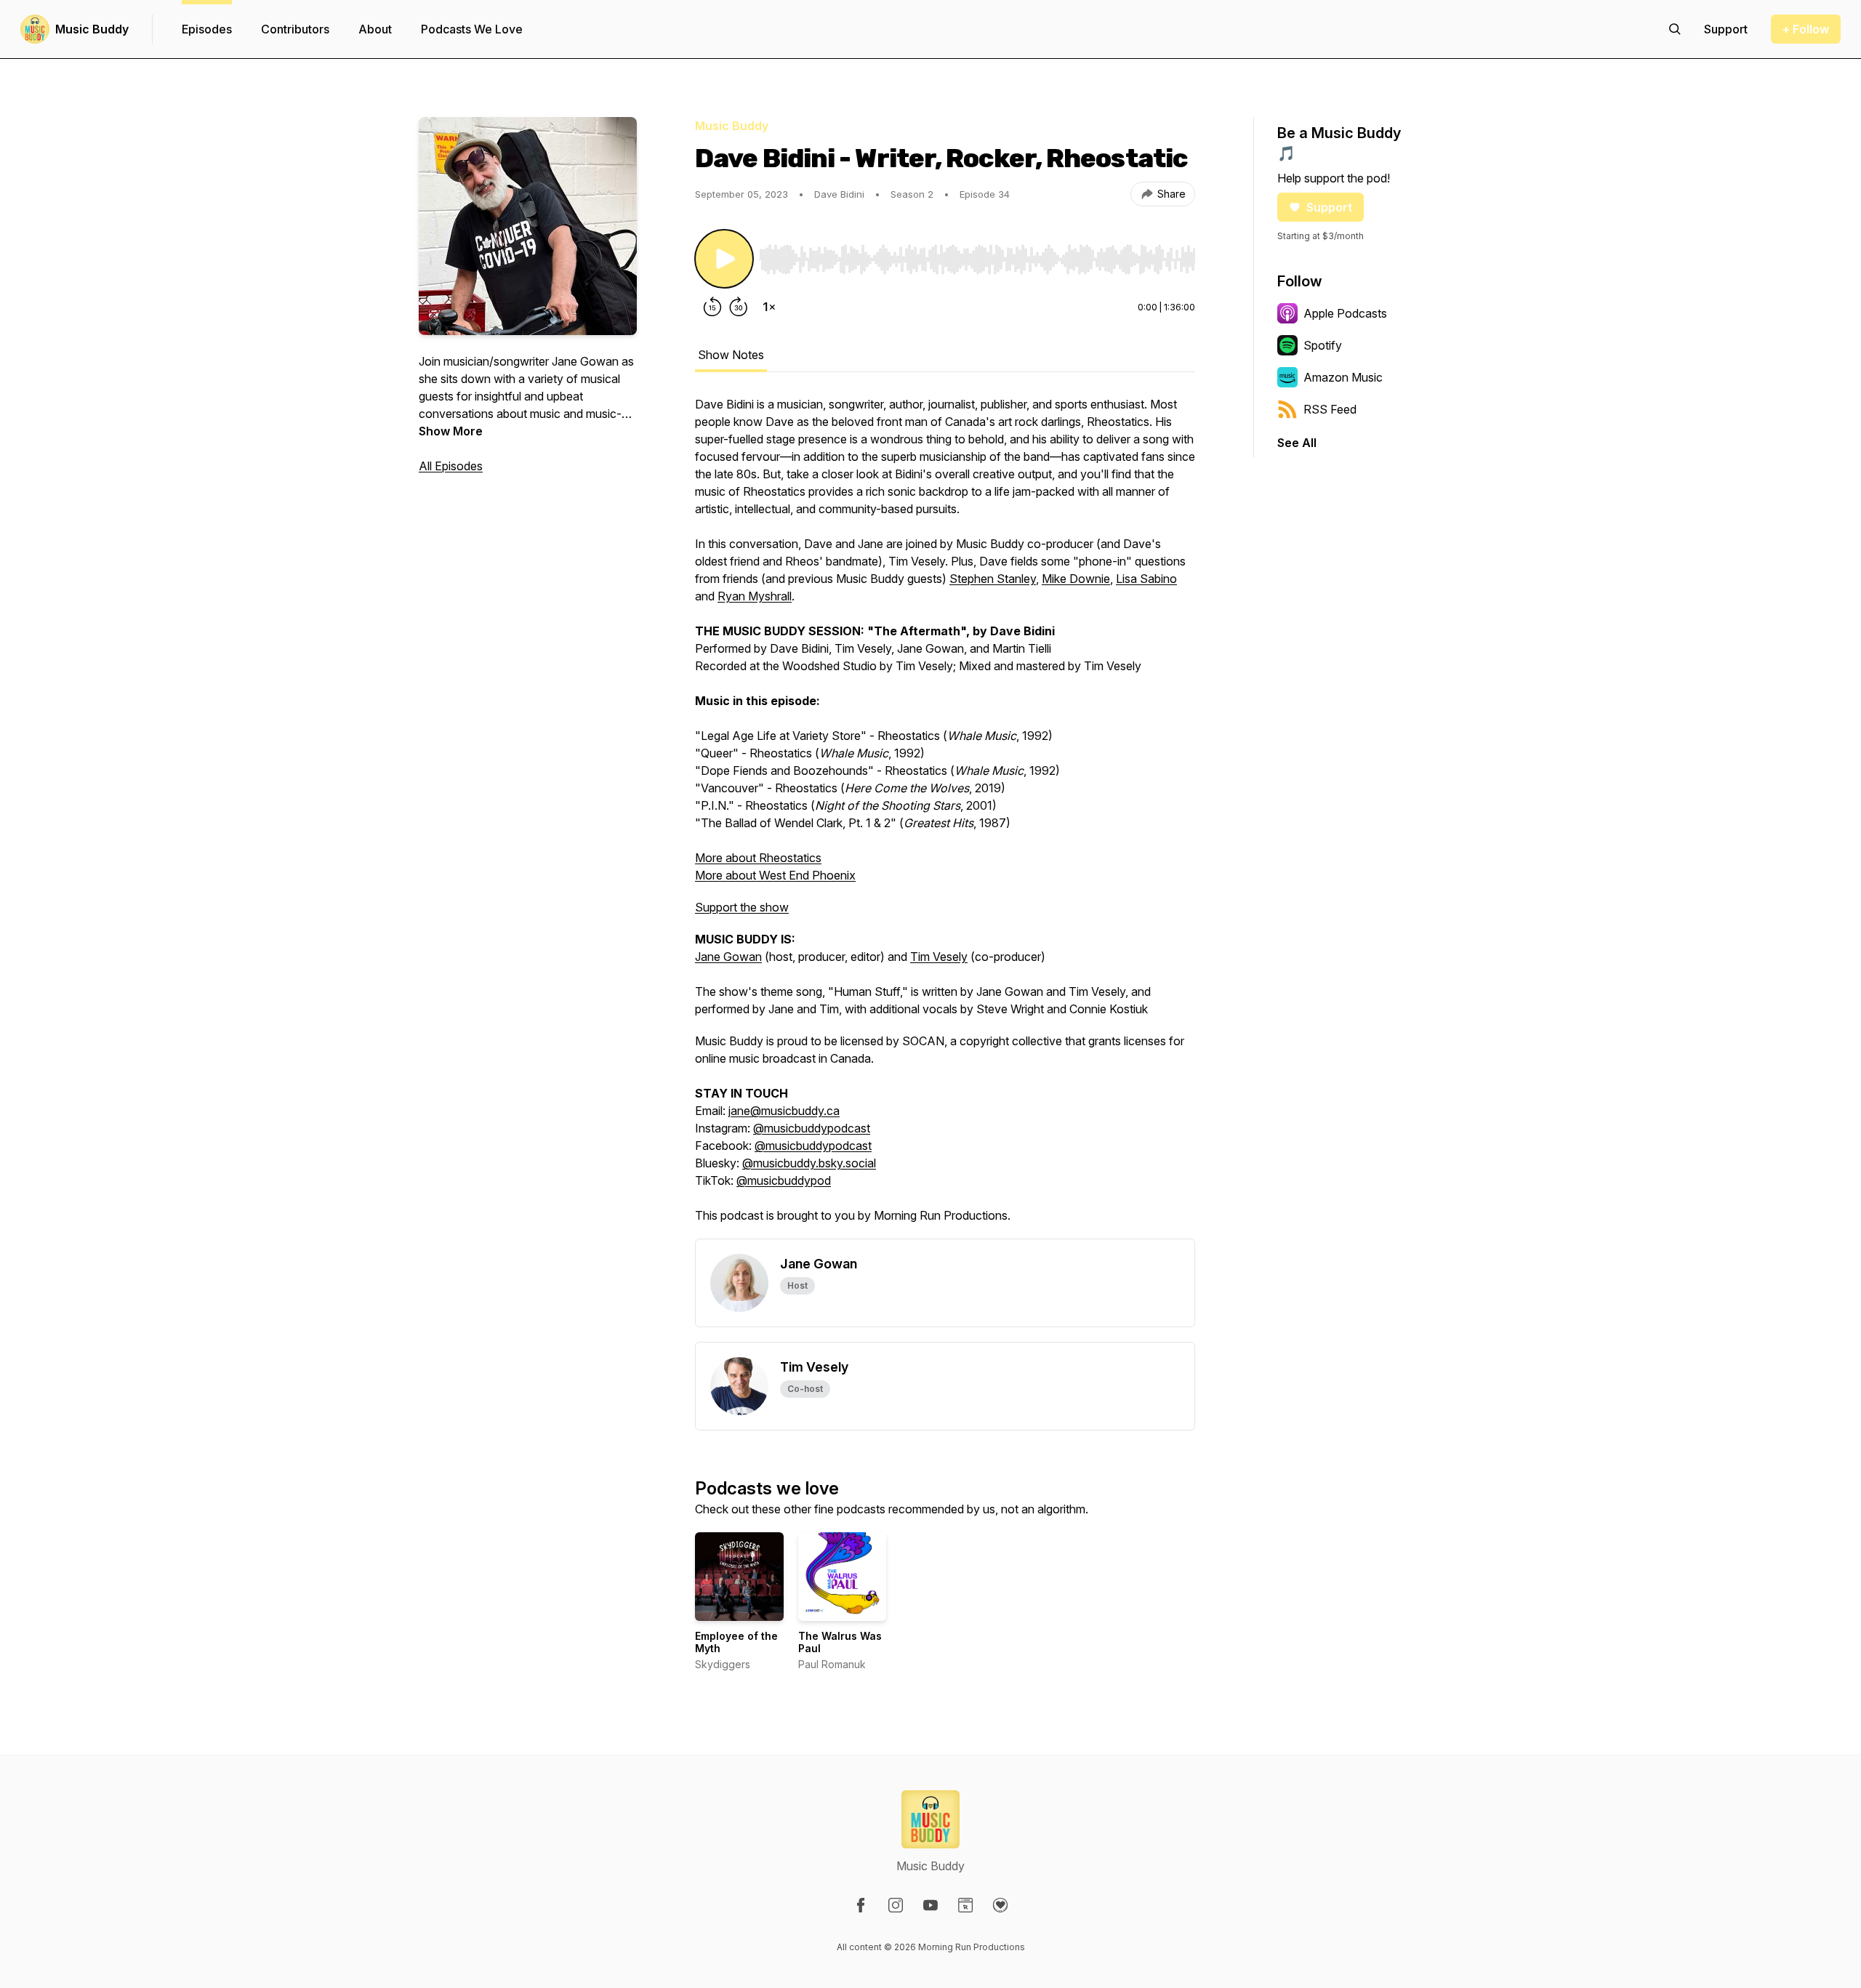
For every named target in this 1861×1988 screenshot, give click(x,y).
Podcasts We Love (472, 29)
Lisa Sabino (1146, 579)
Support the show (742, 907)
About (375, 29)
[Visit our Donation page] (1000, 1905)
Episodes (207, 29)
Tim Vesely (939, 957)
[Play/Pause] (724, 259)
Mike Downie (1076, 579)
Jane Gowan (728, 957)
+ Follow (1806, 29)
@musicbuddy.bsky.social (809, 1163)
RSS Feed (1330, 409)
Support (1329, 207)
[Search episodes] (1675, 29)
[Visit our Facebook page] (861, 1905)
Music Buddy (92, 29)
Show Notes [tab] (731, 355)
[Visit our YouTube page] (930, 1905)
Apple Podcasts (1345, 313)
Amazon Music (1343, 377)
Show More (451, 431)
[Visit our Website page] (965, 1905)
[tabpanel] (945, 817)
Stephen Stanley (993, 579)
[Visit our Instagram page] (896, 1905)
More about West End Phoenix (775, 875)
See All (1297, 443)
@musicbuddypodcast (812, 1128)
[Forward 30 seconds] (739, 307)
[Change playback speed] (769, 307)
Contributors (295, 29)
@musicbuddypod (784, 1180)
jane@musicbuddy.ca (784, 1111)
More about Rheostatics (758, 858)
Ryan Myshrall (755, 596)
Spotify (1323, 345)
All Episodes (451, 466)
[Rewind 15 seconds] (712, 307)
